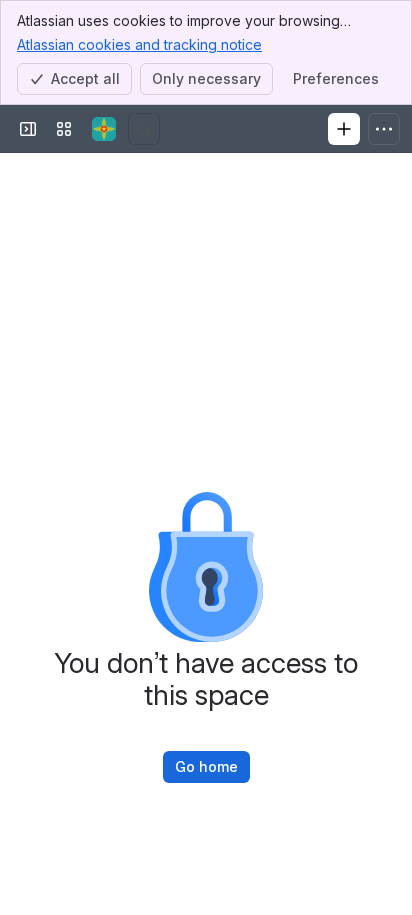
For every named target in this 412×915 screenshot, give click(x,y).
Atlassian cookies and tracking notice (139, 44)
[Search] (144, 129)
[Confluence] (104, 129)
